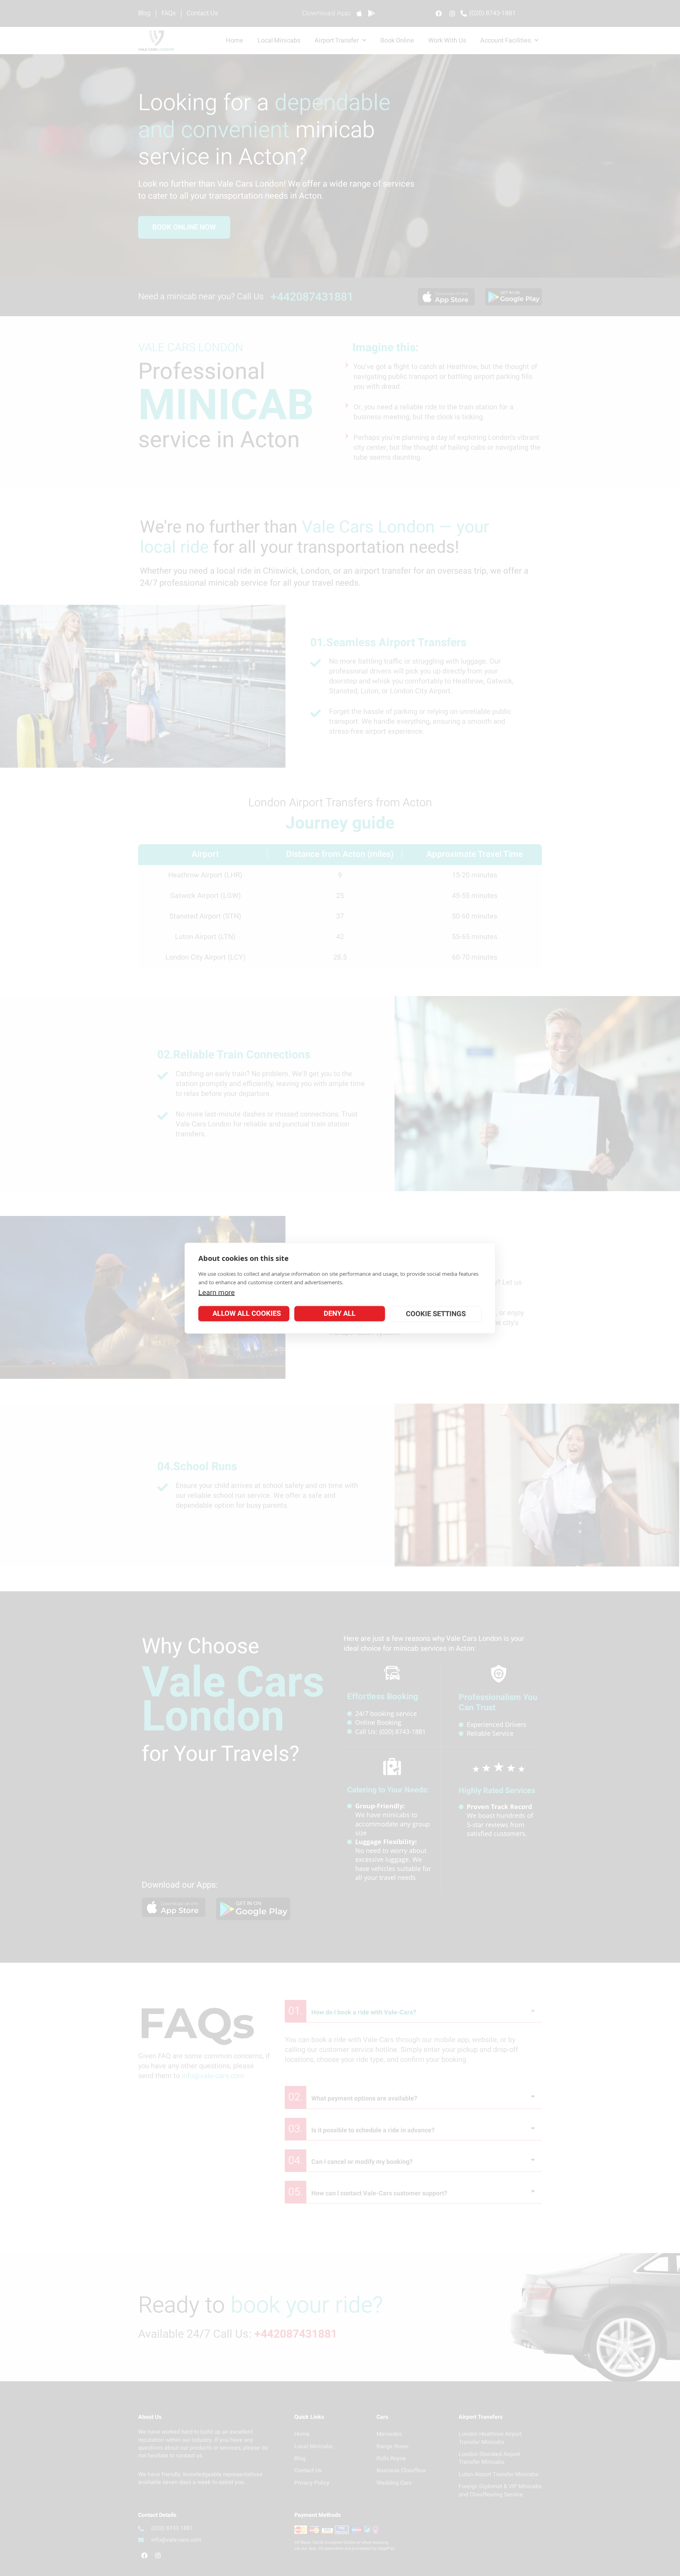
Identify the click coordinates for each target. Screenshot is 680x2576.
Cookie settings (436, 1314)
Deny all (340, 1313)
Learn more (217, 1292)
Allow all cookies (247, 1313)
